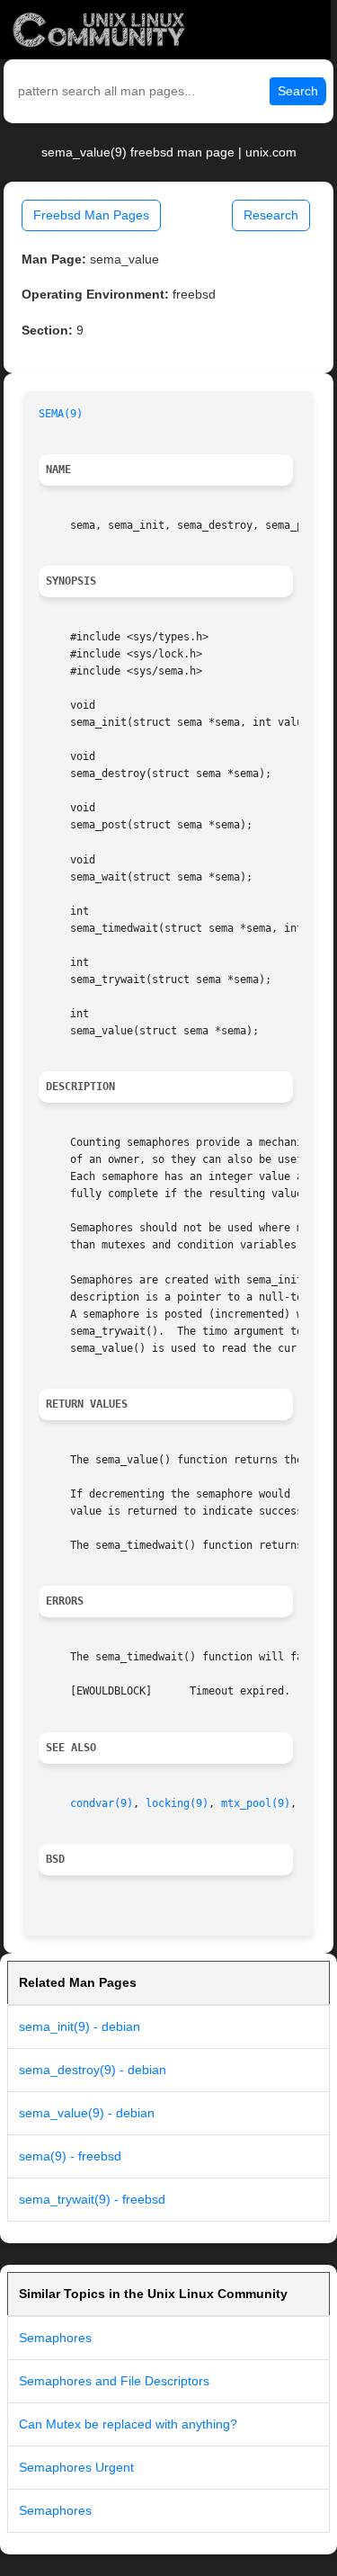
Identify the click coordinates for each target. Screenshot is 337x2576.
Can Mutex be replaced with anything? (128, 2424)
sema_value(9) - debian (87, 2113)
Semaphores (55, 2338)
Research (271, 215)
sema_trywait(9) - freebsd (92, 2199)
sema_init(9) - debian (80, 2026)
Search (298, 91)
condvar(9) (102, 1803)
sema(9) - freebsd (70, 2156)
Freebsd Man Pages (91, 215)
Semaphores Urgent (76, 2467)
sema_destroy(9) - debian (93, 2070)
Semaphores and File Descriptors (114, 2381)
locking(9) (177, 1803)
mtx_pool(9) (256, 1803)
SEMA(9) (61, 414)
